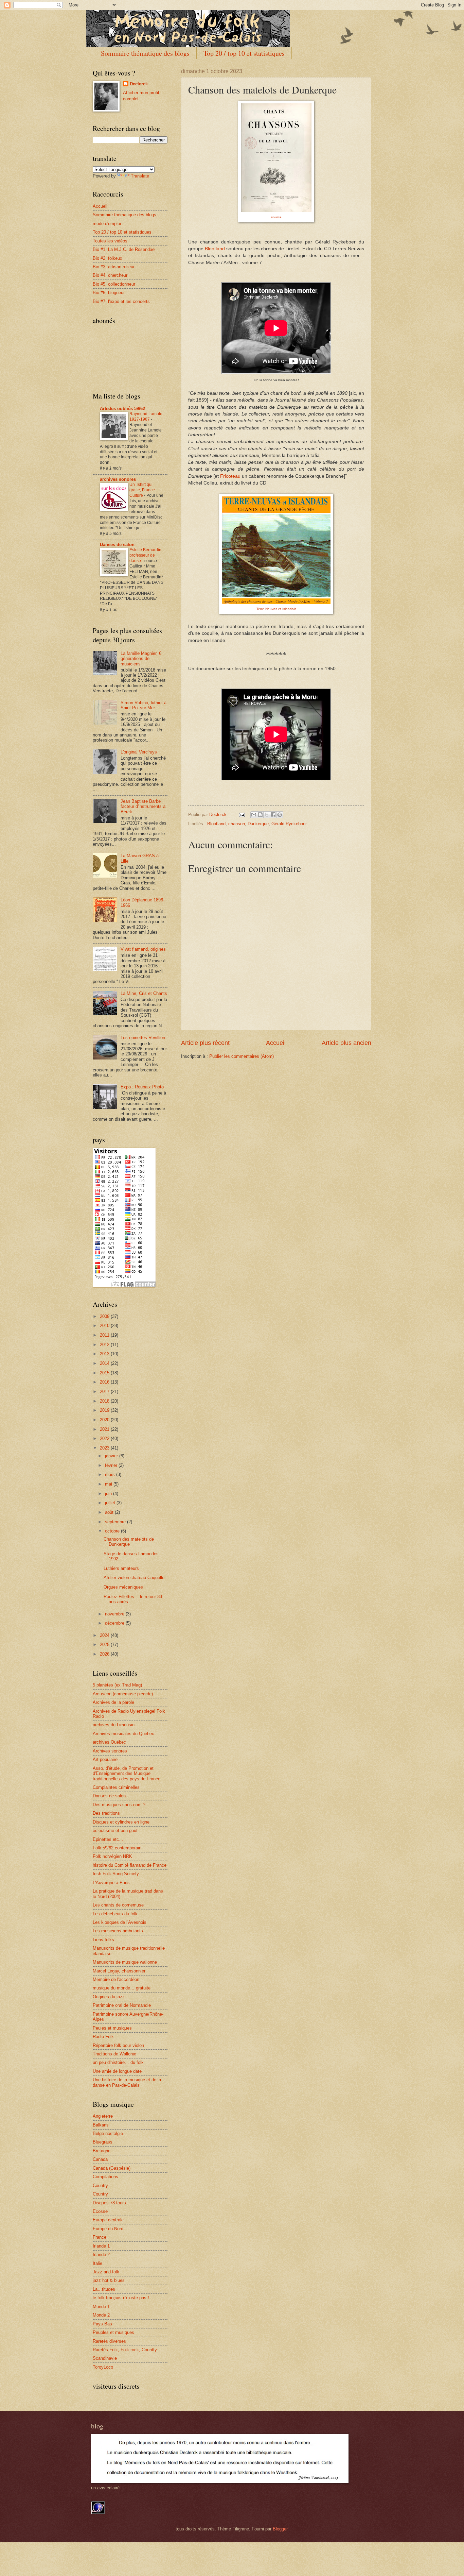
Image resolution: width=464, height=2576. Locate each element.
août (110, 1512)
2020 (105, 1420)
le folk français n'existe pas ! (121, 2298)
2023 (105, 1448)
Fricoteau (230, 476)
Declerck (139, 84)
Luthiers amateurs (121, 1568)
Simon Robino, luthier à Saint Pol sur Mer (144, 705)
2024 (105, 1635)
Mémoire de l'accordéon (116, 1979)
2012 (105, 1345)
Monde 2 (101, 2315)
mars (111, 1475)
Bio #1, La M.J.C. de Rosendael (124, 249)
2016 (105, 1382)
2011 (105, 1335)
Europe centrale (108, 2220)
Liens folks (103, 1940)
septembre (116, 1522)
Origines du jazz (109, 1997)
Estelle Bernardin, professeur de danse (146, 555)
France (100, 2237)
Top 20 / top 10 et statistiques (244, 53)
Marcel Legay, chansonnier (119, 1971)
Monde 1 (101, 2307)
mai (109, 1484)
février (112, 1465)
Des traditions (106, 1813)
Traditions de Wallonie (114, 2054)
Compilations (105, 2177)
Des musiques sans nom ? (119, 1805)
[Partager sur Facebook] (273, 815)
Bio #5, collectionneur (114, 284)
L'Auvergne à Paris (111, 1883)
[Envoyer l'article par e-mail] (242, 815)
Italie (97, 2263)
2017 (105, 1392)
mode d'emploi (107, 224)
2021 (105, 1429)
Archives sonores (110, 1751)
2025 (105, 1645)
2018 (105, 1401)
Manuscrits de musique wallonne (125, 1962)
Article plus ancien (346, 1043)
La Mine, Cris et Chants (144, 993)
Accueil (276, 1043)
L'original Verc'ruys (139, 752)
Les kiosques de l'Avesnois (120, 1922)
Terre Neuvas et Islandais (276, 609)
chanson (237, 824)
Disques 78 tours (109, 2203)
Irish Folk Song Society (116, 1874)
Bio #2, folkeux (108, 258)
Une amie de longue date (117, 2071)
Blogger (280, 2529)
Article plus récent (205, 1043)
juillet (111, 1503)
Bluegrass (103, 2142)
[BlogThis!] (260, 815)
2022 (105, 1438)
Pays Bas (102, 2324)
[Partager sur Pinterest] (280, 815)
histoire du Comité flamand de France (130, 1865)
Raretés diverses (109, 2341)
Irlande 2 (101, 2255)
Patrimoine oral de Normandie (122, 2005)
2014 (105, 1363)
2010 (105, 1326)
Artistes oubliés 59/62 (122, 409)
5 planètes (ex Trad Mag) (117, 1685)
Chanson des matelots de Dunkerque (129, 1542)
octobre (113, 1531)
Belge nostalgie (108, 2133)
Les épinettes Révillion (143, 1038)
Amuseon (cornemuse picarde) (123, 1694)
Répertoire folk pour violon (118, 2045)
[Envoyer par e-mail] (254, 815)
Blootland (215, 249)
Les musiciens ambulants (118, 1931)
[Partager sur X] (267, 815)
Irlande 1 (101, 2246)
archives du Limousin (114, 1725)
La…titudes (104, 2289)
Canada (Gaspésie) (112, 2168)
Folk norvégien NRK (112, 1856)
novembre (115, 1614)
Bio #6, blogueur (109, 293)
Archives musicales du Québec (123, 1734)
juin (109, 1494)
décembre (115, 1623)
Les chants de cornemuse (118, 1905)
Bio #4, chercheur (110, 275)
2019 (105, 1410)
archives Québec (109, 1742)
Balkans (101, 2125)
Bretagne (102, 2151)
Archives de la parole (113, 1702)
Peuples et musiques (113, 2332)
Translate (140, 176)
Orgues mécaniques (123, 1587)
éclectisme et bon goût (115, 1831)
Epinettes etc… (108, 1839)
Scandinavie (105, 2358)
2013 (105, 1354)
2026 (105, 1654)
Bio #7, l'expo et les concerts (121, 301)
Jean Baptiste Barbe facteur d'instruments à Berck (143, 807)
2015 (105, 1373)
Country (100, 2185)
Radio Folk (103, 2037)
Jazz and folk (106, 2272)
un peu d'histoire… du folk (118, 2062)
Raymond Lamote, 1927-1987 (146, 417)
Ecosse (100, 2211)
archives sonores (118, 479)
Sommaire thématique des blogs (145, 53)
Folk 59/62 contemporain (117, 1848)
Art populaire (105, 1759)
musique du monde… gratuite (122, 1988)
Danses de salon (117, 545)
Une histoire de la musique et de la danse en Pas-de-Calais (127, 2082)
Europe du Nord (108, 2229)
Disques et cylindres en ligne (121, 1822)
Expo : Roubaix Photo (142, 1087)
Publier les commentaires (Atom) (242, 1056)
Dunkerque (258, 824)
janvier (112, 1456)
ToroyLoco (103, 2367)
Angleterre (103, 2116)
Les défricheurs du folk (115, 1914)
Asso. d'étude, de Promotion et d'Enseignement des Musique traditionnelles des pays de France (127, 1774)
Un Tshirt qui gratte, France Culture (142, 490)
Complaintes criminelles (116, 1787)
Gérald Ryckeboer (289, 824)
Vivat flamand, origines (143, 949)
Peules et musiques (112, 2028)
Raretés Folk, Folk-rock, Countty (125, 2350)
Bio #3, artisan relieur (114, 267)
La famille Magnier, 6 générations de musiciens (141, 659)
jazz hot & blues (109, 2280)
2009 (105, 1316)
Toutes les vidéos (110, 241)
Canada (100, 2159)
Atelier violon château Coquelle (134, 1578)
